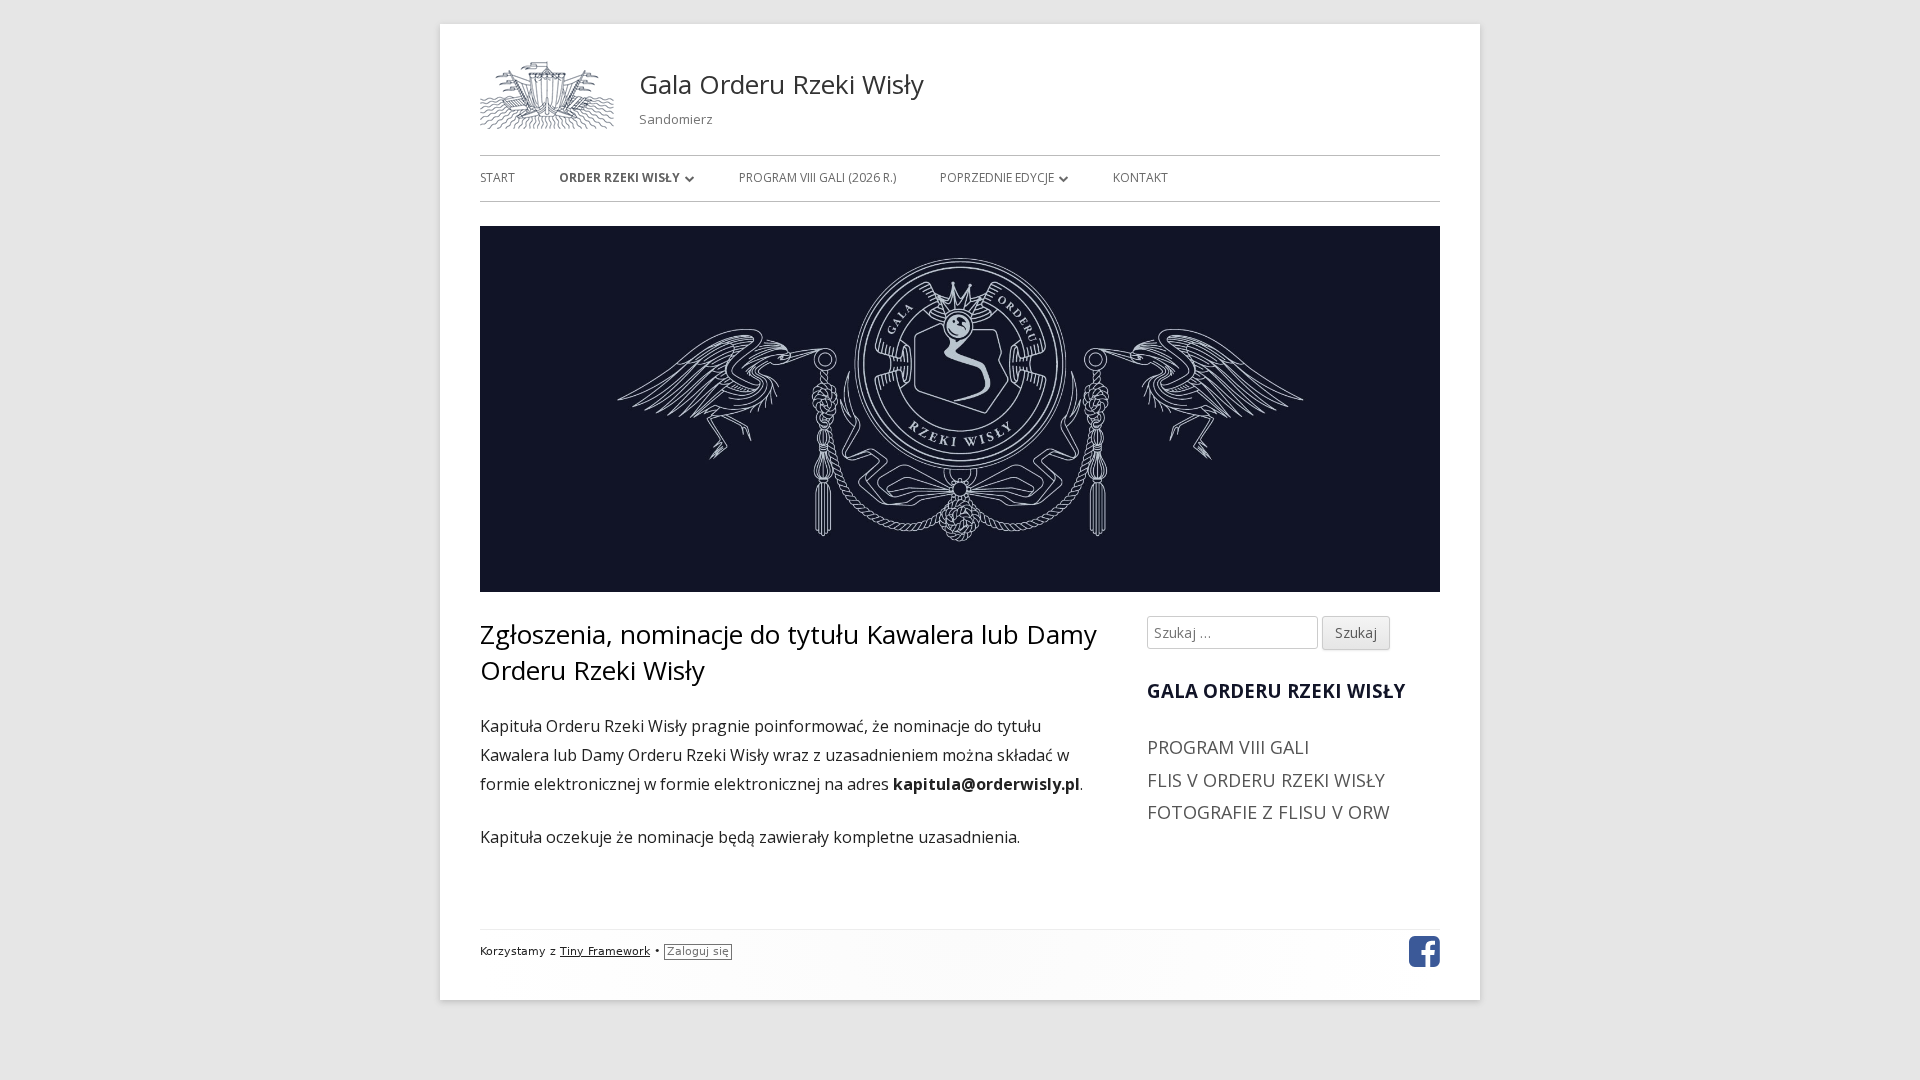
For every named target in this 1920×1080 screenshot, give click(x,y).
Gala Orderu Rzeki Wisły (781, 84)
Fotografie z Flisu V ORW (1268, 812)
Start (497, 177)
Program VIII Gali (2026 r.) (817, 177)
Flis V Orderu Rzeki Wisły (1266, 780)
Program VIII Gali (1228, 747)
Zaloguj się (698, 951)
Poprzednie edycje (997, 177)
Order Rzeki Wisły (619, 177)
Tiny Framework (605, 951)
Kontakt (1140, 177)
